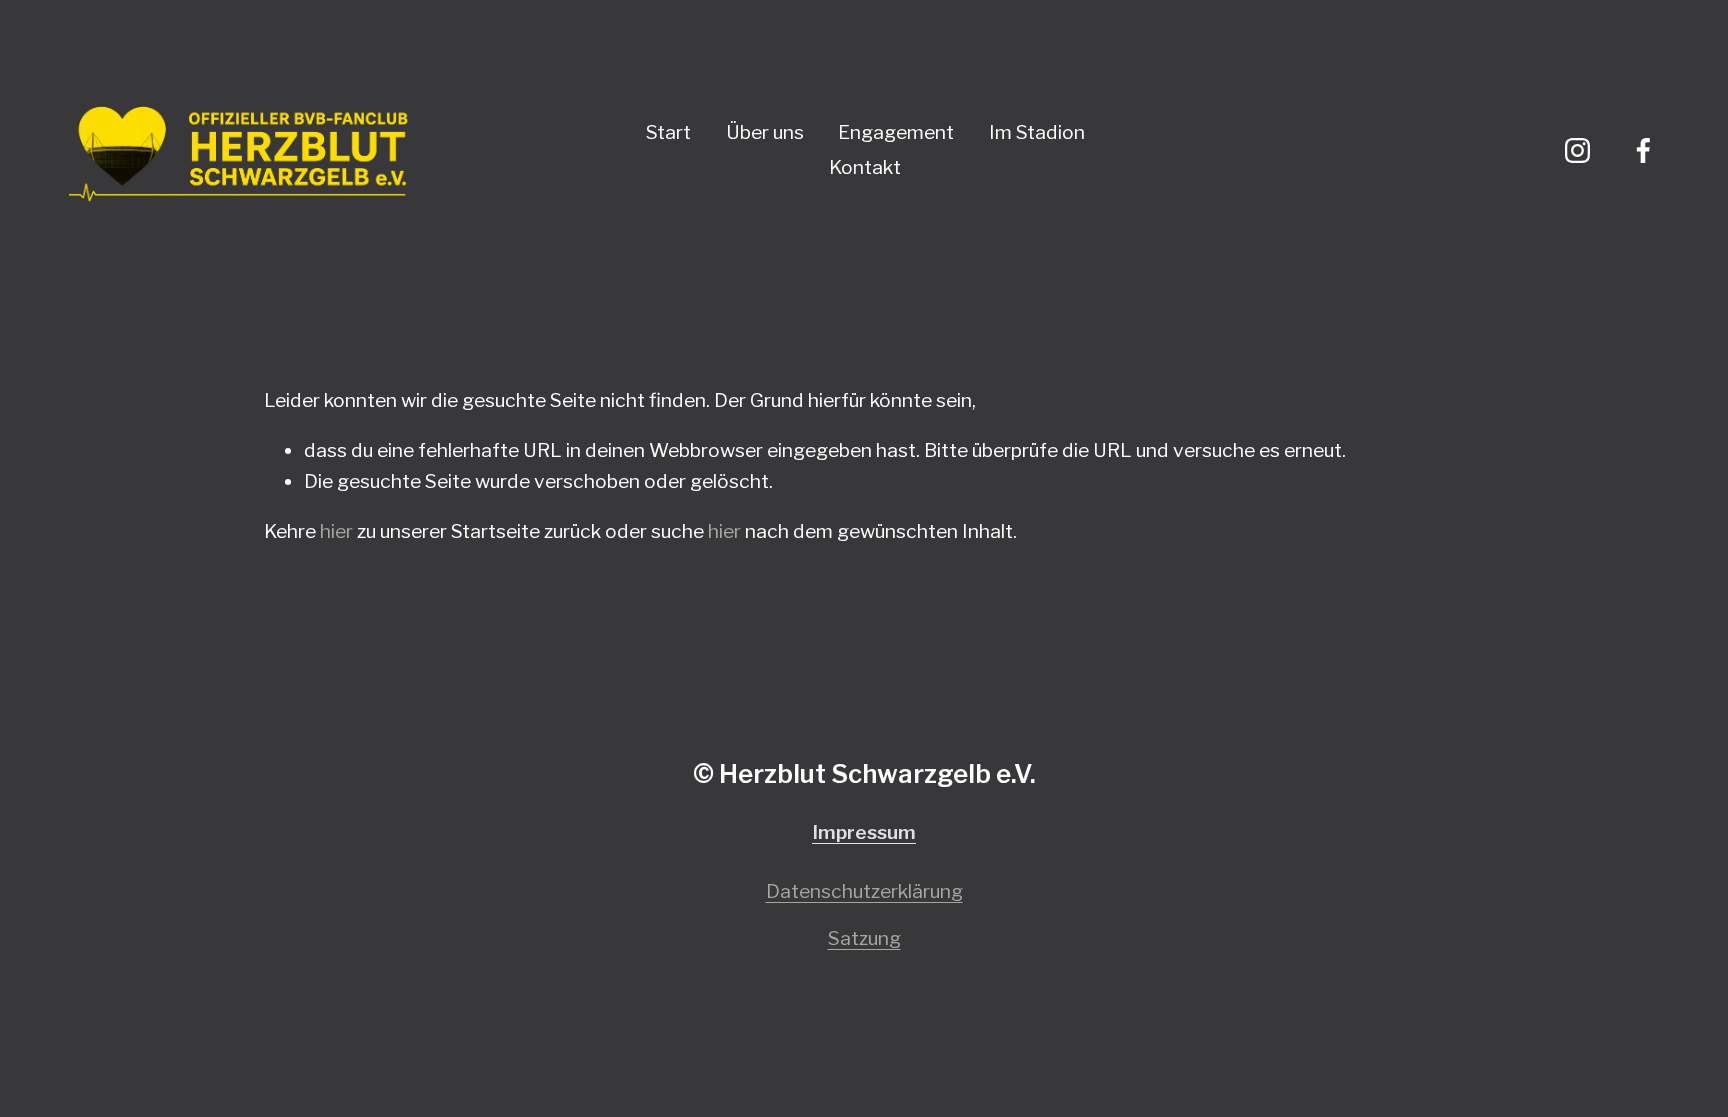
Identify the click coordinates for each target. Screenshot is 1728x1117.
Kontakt (865, 167)
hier (336, 531)
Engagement (896, 132)
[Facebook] (1643, 150)
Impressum (864, 832)
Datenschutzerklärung (864, 891)
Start (668, 132)
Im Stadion (1037, 132)
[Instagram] (1577, 150)
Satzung (864, 938)
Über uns (765, 132)
